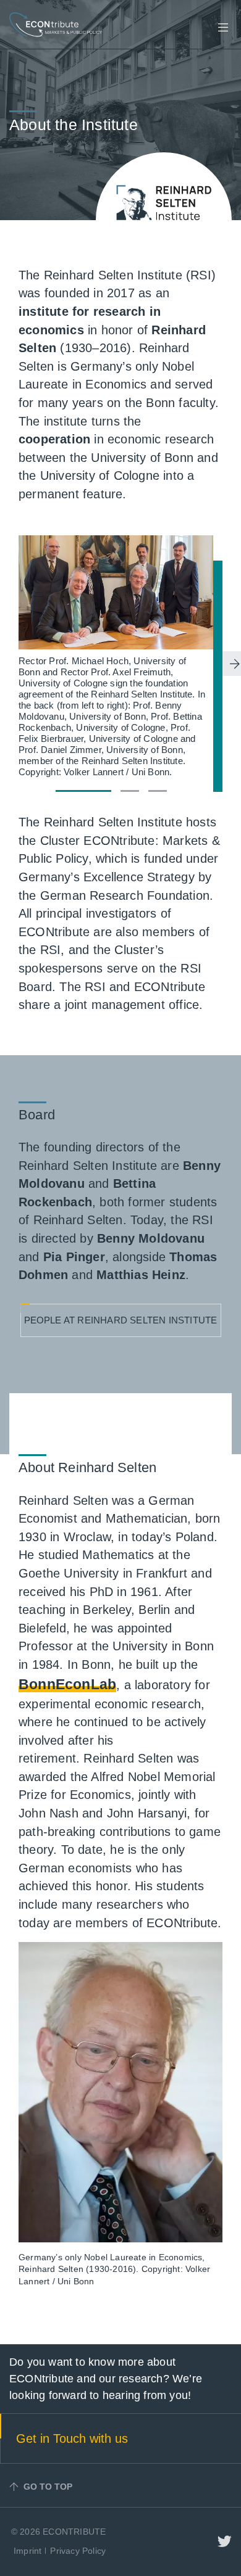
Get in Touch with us (72, 2438)
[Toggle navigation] (223, 28)
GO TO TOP (47, 2487)
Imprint (27, 2551)
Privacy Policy (78, 2551)
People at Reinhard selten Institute (121, 1320)
